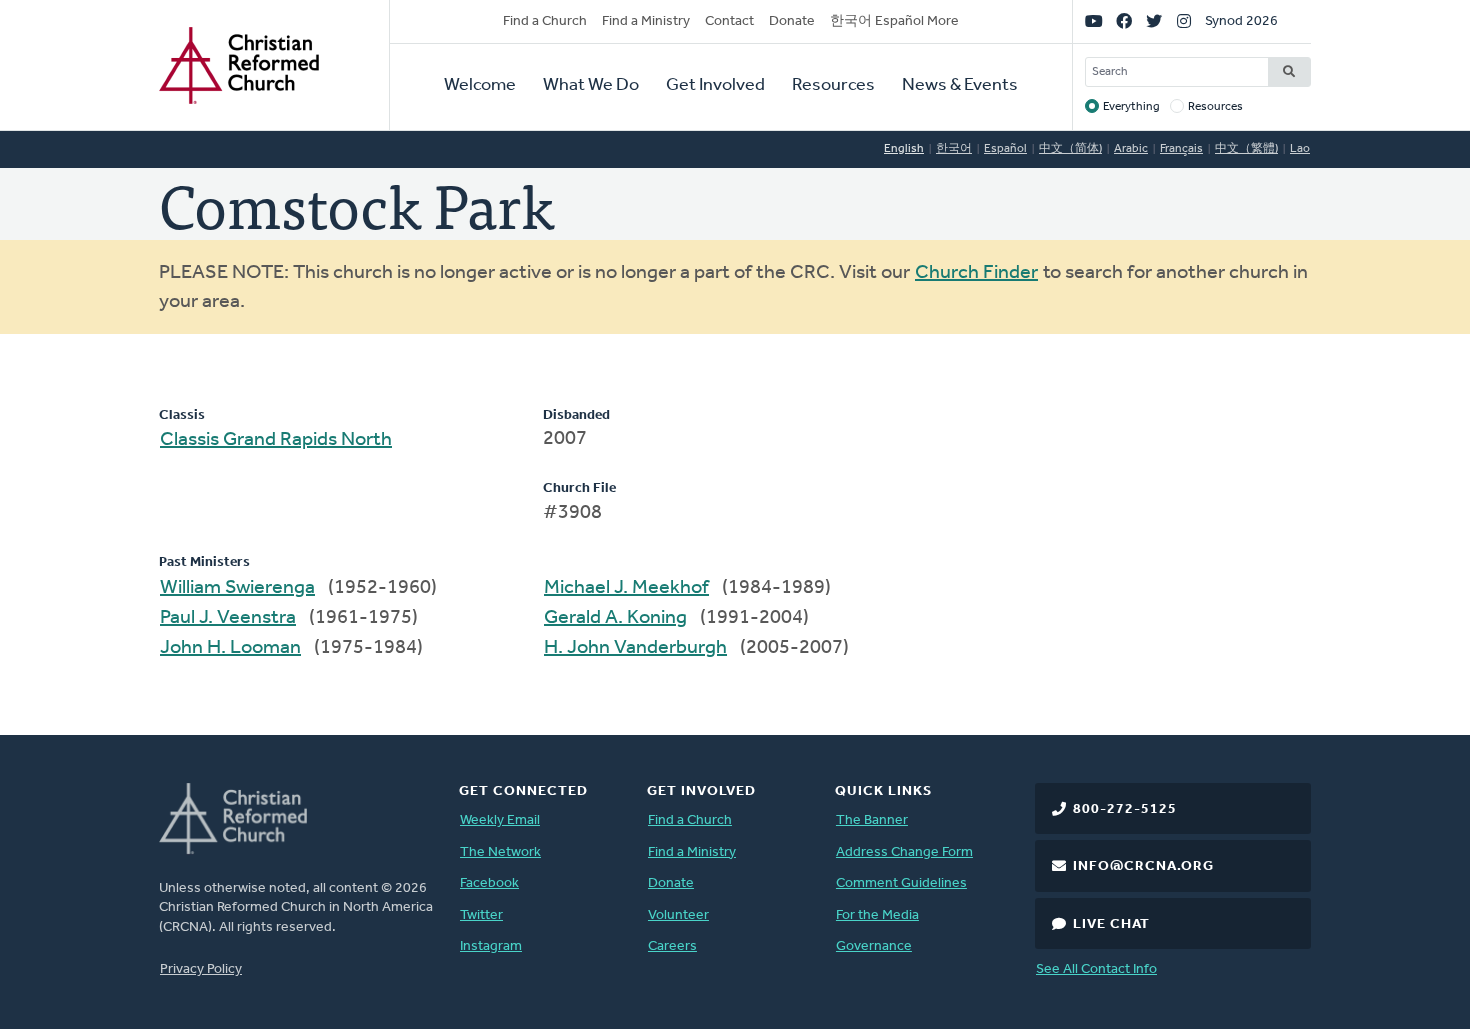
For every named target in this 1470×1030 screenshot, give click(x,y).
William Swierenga (237, 588)
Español (1005, 149)
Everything (1131, 107)
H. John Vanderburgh (635, 648)
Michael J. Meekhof (626, 588)
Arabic (1131, 149)
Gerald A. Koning (615, 618)
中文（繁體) (1246, 149)
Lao (1300, 149)
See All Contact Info (1096, 969)
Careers (672, 946)
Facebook (489, 883)
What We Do (591, 86)
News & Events (960, 86)
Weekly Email (500, 820)
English (904, 149)
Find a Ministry (646, 21)
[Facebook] (1124, 22)
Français (1181, 149)
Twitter (481, 915)
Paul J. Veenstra (228, 618)
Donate (792, 21)
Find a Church (545, 21)
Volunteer (678, 915)
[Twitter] (1154, 22)
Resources (833, 86)
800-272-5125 (1125, 809)
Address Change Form (904, 852)
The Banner (872, 820)
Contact (729, 21)
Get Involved (715, 86)
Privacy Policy (201, 969)
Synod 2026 (1241, 21)
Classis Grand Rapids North (276, 440)
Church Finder (976, 273)
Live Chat (1111, 924)
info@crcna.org (1143, 866)
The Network (500, 852)
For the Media (877, 915)
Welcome (480, 86)
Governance (874, 946)
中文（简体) (1070, 149)
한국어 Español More (894, 21)
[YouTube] (1094, 22)
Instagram (491, 946)
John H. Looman (230, 648)
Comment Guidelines (901, 883)
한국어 (954, 149)
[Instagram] (1184, 22)
